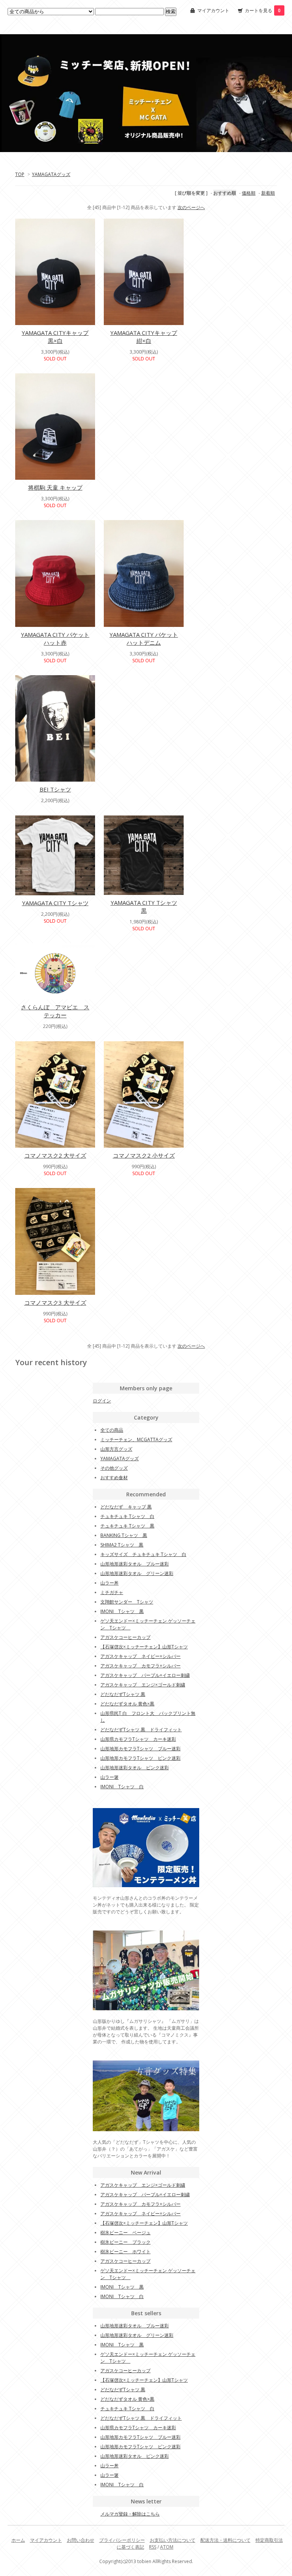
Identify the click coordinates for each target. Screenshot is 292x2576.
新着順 (268, 193)
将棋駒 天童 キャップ (55, 487)
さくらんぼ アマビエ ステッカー (55, 1011)
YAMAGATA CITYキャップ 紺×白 (144, 337)
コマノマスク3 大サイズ (55, 1302)
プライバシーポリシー (122, 2540)
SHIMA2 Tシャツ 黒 (122, 1545)
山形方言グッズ (116, 1449)
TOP (20, 174)
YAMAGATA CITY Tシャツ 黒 (144, 907)
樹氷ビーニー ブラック (125, 2242)
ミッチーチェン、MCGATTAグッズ (136, 1439)
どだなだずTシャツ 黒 (123, 1694)
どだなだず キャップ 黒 (126, 1507)
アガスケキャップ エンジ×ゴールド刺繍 (143, 1685)
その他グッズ (114, 1468)
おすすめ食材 (114, 1478)
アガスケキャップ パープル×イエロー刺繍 (145, 1675)
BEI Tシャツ (55, 789)
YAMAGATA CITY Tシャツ (55, 903)
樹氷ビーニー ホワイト (125, 2252)
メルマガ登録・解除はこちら (130, 2514)
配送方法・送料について (225, 2540)
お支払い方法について (173, 2540)
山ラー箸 (109, 1777)
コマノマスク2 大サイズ (55, 1155)
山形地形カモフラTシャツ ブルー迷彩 (140, 1749)
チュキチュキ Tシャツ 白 (127, 1516)
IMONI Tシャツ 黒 (122, 1611)
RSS (153, 2547)
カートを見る (263, 10)
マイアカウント (213, 10)
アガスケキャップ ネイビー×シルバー (140, 1656)
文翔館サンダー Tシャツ (127, 1602)
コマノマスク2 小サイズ (144, 1155)
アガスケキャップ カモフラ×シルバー (140, 1666)
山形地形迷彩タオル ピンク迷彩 (135, 1768)
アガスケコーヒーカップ (125, 1637)
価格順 (249, 193)
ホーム (18, 2540)
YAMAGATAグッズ (51, 174)
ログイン (102, 1401)
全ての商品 (112, 1430)
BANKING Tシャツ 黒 (124, 1535)
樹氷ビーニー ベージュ (125, 2233)
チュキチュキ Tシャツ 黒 (127, 1526)
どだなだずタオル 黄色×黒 (127, 1704)
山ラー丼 (109, 1583)
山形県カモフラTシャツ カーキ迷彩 (138, 1739)
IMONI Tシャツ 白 (122, 1787)
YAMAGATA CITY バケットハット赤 (55, 638)
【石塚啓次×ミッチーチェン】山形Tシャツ (144, 1647)
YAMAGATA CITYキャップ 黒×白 (55, 337)
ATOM (167, 2547)
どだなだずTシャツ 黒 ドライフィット (141, 1730)
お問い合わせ (81, 2540)
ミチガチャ (112, 1592)
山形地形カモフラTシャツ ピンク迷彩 (140, 1758)
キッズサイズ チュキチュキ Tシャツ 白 (143, 1554)
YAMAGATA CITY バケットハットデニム (144, 638)
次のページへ (191, 207)
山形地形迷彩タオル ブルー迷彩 (135, 1564)
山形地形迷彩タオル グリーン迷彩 (137, 1573)
